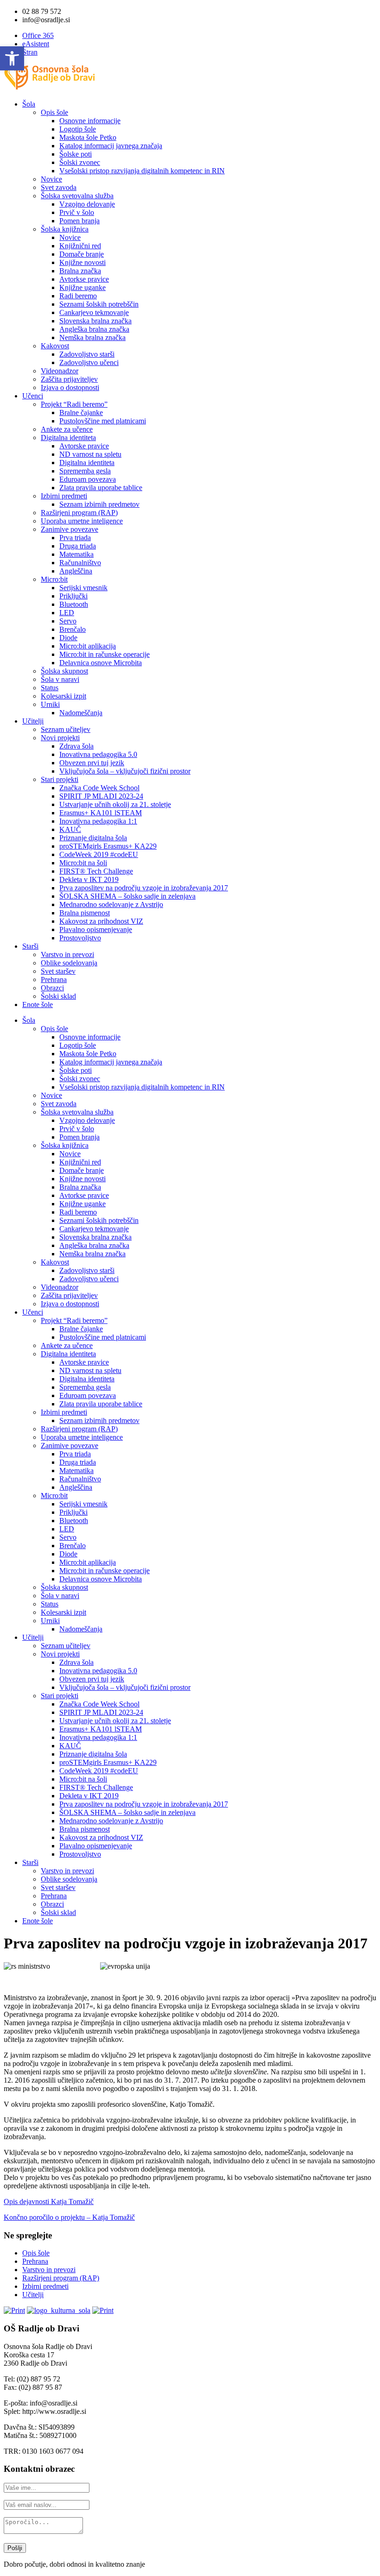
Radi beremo (78, 296)
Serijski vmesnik (83, 588)
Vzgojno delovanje (87, 204)
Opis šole (54, 112)
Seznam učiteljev (66, 729)
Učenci (33, 396)
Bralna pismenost (85, 913)
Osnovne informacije (90, 121)
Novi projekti (60, 738)
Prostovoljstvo (80, 938)
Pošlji (15, 2548)
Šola (29, 104)
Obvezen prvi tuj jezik (92, 763)
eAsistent (36, 44)
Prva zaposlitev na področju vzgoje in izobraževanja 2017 (144, 888)
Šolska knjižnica (65, 229)
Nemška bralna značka (92, 337)
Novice (51, 179)
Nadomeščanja (81, 713)
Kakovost (55, 346)
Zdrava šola (76, 746)
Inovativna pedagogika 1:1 (98, 821)
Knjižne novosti (82, 262)
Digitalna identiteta (68, 438)
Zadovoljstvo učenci (89, 362)
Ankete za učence (67, 429)
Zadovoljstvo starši (87, 354)
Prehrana (54, 979)
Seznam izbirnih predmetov (99, 504)
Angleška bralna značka (94, 329)
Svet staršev (58, 971)
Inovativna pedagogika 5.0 (98, 754)
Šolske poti (76, 154)
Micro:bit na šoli (83, 863)
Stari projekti (60, 779)
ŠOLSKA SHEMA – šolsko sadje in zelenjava (127, 896)
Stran (30, 52)
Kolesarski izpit (63, 696)
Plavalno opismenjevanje (96, 929)
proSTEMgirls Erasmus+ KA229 (108, 846)
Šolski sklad (58, 996)
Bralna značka (80, 271)
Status (50, 688)
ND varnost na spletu (90, 454)
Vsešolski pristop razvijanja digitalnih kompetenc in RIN (142, 171)
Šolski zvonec (80, 162)
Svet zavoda (59, 187)
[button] (12, 58)
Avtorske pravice (84, 446)
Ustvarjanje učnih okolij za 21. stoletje (115, 804)
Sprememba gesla (85, 471)
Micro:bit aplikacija (88, 646)
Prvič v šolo (77, 212)
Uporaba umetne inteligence (82, 521)
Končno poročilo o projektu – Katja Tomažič (69, 2217)
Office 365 (38, 35)
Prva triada (75, 538)
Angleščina (76, 571)
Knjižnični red (80, 246)
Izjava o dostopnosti (70, 387)
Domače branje (82, 254)
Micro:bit (54, 579)
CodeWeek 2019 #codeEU (99, 854)
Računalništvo (80, 563)
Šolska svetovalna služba (77, 196)
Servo (68, 621)
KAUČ (70, 829)
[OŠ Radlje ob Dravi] (50, 88)
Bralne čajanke (81, 413)
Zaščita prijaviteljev (69, 379)
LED (67, 613)
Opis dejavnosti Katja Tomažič (49, 2201)
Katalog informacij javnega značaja (111, 146)
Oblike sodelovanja (69, 963)
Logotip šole (78, 129)
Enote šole (38, 1005)
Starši (30, 946)
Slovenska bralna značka (95, 321)
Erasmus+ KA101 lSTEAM (101, 813)
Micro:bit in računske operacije (104, 654)
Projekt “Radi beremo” (74, 404)
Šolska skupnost (64, 671)
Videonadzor (60, 371)
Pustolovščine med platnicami (103, 421)
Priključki (73, 596)
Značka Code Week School (99, 788)
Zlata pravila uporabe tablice (101, 488)
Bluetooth (74, 604)
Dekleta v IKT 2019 (89, 879)
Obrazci (52, 988)
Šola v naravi (60, 679)
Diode (68, 638)
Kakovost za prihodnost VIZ (101, 921)
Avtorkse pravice (84, 279)
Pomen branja (79, 221)
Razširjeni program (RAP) (79, 513)
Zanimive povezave (70, 529)
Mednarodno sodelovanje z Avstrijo (111, 904)
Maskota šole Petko (88, 137)
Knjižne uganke (82, 287)
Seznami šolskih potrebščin (99, 304)
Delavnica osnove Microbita (101, 663)
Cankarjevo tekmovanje (94, 312)
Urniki (50, 704)
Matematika (76, 554)
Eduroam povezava (88, 479)
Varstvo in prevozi (67, 954)
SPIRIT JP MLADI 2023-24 (101, 796)
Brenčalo (73, 629)
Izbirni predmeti (64, 496)
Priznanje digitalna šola (93, 838)
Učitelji (33, 721)
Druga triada (78, 546)
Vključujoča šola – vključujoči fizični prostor (125, 771)
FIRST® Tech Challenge (96, 871)
